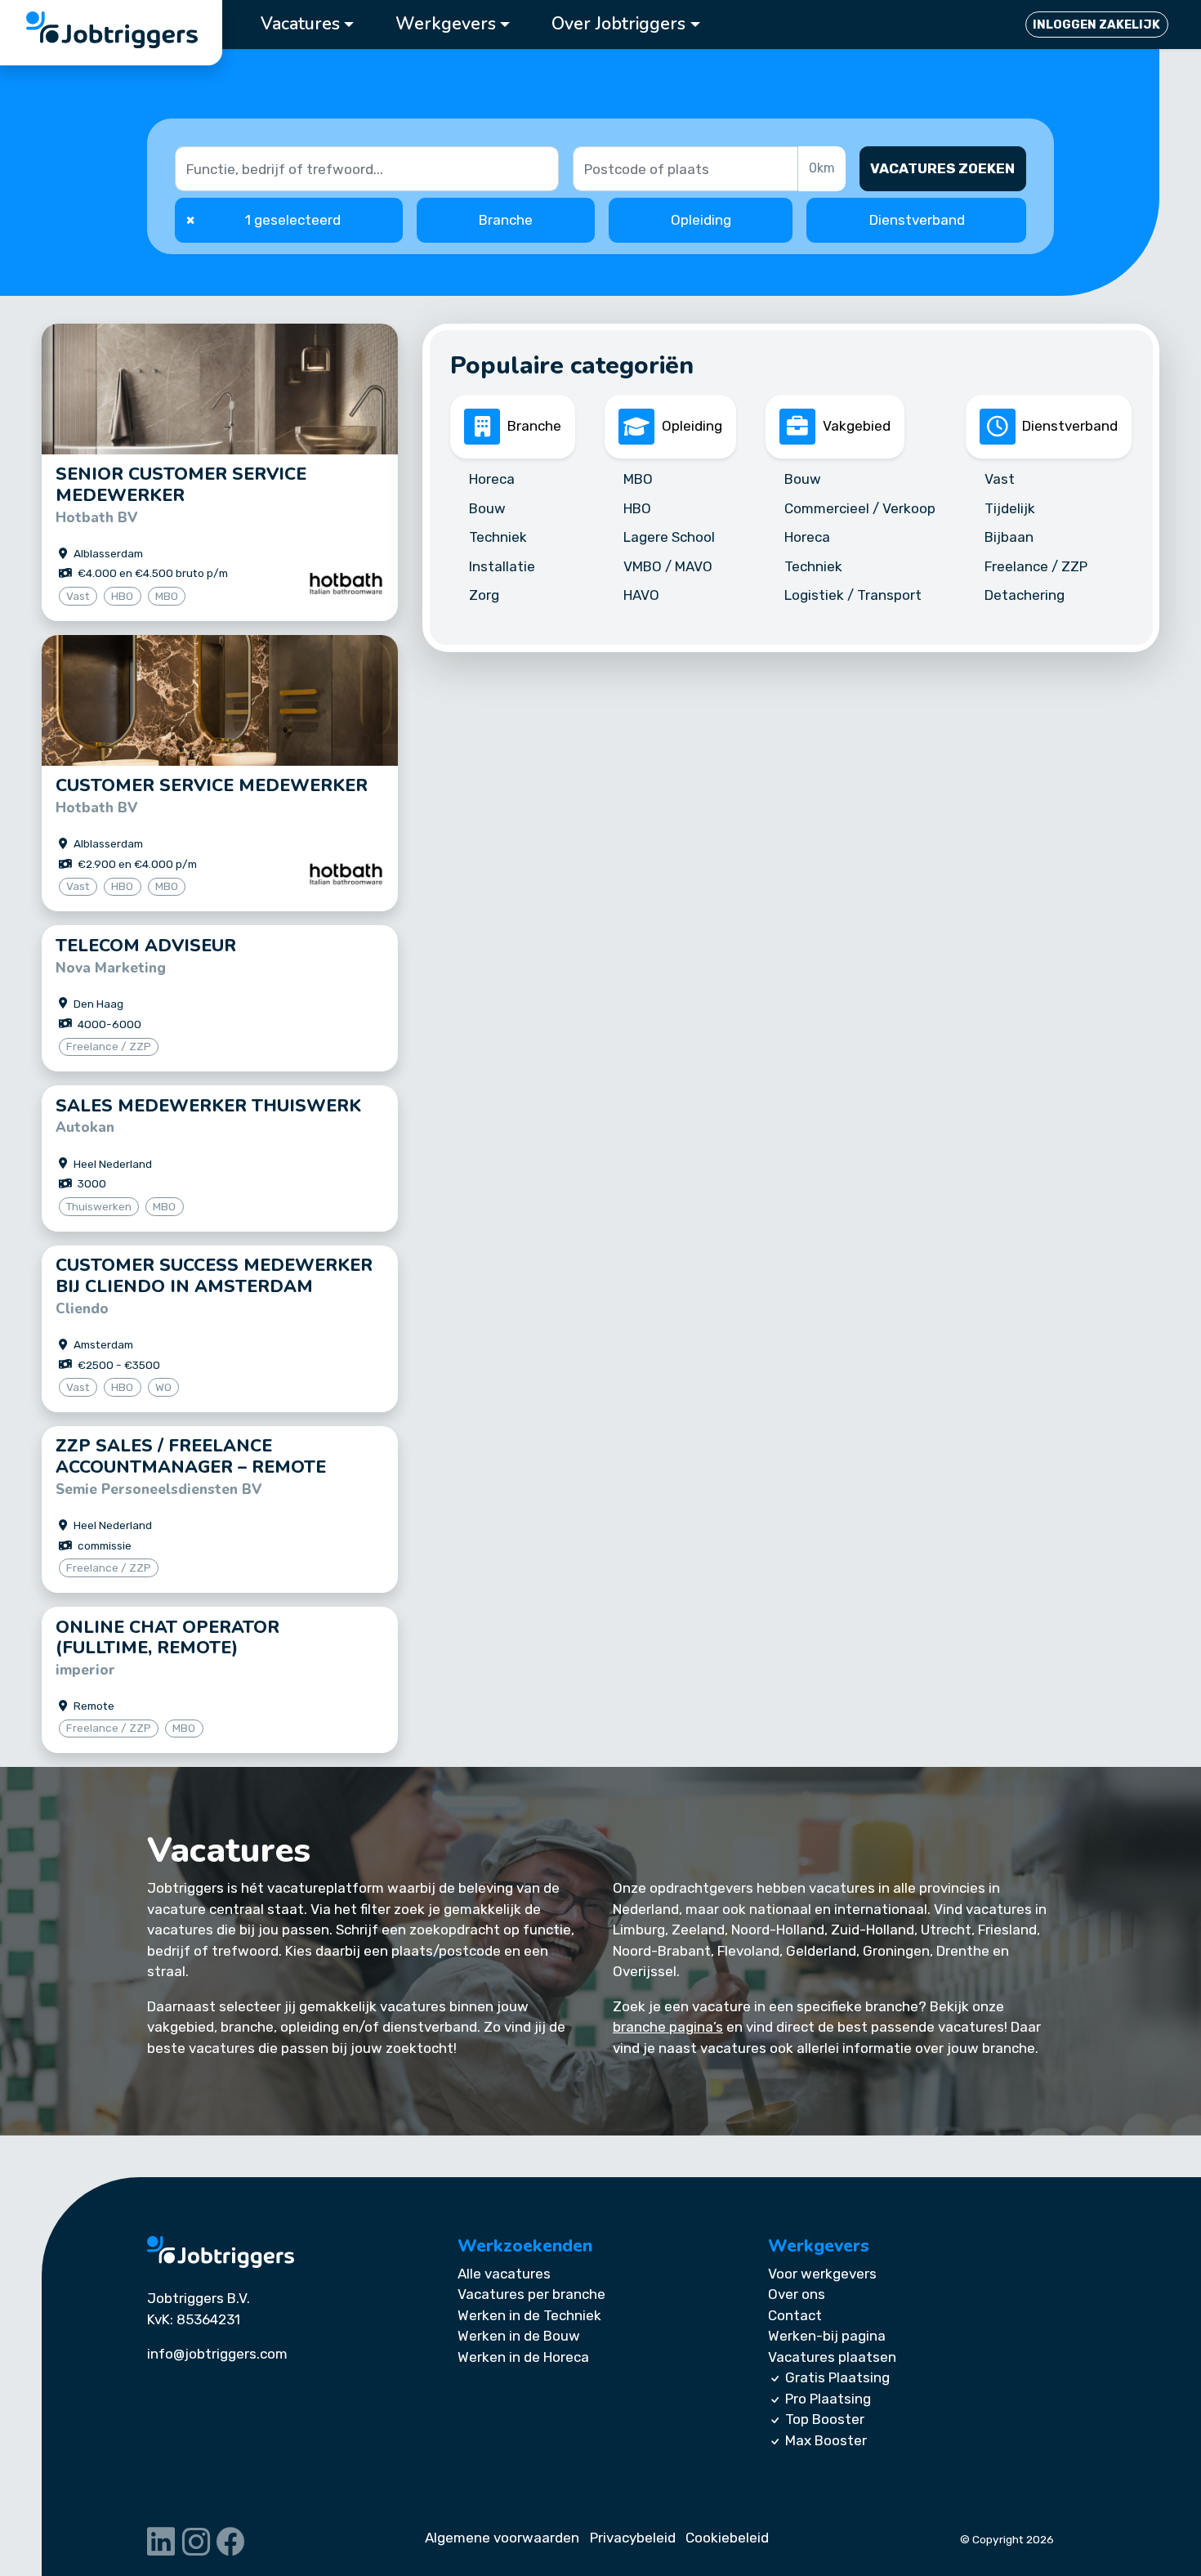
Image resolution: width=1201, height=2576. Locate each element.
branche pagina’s (668, 2027)
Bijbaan (1009, 537)
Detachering (1025, 595)
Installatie (502, 566)
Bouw (487, 508)
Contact (795, 2315)
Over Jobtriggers (618, 24)
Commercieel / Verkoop (860, 508)
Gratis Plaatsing (837, 2377)
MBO (638, 479)
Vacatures (300, 24)
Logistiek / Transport (853, 595)
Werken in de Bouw (519, 2336)
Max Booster (826, 2440)
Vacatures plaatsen (832, 2357)
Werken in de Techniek (529, 2315)
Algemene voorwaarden (502, 2538)
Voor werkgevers (822, 2274)
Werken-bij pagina (827, 2336)
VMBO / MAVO (668, 566)
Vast (1000, 479)
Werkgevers (446, 24)
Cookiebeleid (727, 2538)
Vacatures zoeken (942, 168)
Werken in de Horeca (523, 2357)
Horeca (492, 479)
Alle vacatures (504, 2274)
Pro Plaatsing (828, 2399)
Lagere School (669, 537)
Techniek (498, 537)
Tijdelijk (1010, 508)
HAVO (641, 595)
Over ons (797, 2294)
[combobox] (687, 169)
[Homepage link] (221, 2252)
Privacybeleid (633, 2538)
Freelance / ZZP (1036, 566)
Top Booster (825, 2419)
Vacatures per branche (531, 2294)
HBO (637, 508)
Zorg (484, 595)
